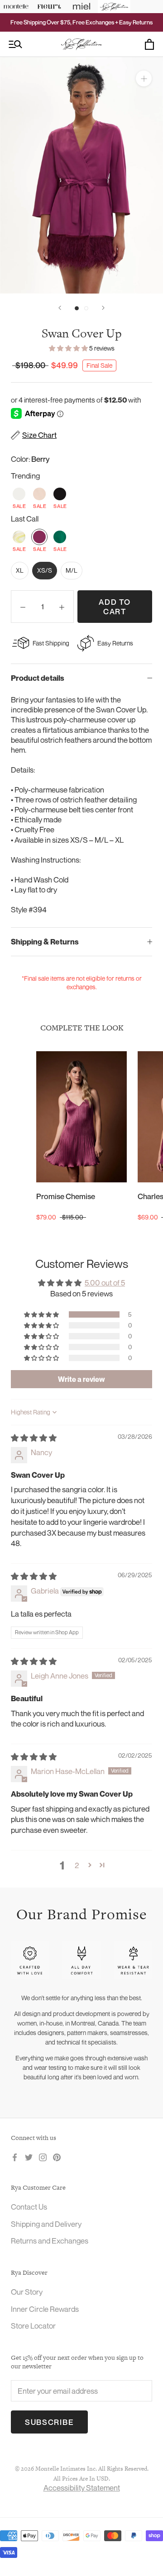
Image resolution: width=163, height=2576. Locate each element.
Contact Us (29, 2207)
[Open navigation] (15, 45)
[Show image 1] (77, 308)
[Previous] (60, 308)
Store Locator (33, 2326)
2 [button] (77, 1865)
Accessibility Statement (82, 2488)
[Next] (103, 308)
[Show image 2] (86, 308)
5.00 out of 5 (105, 1283)
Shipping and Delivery (46, 2224)
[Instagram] (43, 2157)
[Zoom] (144, 78)
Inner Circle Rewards (45, 2309)
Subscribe (49, 2422)
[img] (34, 1438)
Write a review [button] (81, 1379)
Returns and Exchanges (50, 2241)
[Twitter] (29, 2157)
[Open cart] (149, 44)
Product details (38, 678)
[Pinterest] (57, 2157)
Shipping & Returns (45, 942)
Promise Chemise (66, 1196)
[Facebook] (15, 2157)
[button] (69, 348)
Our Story (27, 2292)
